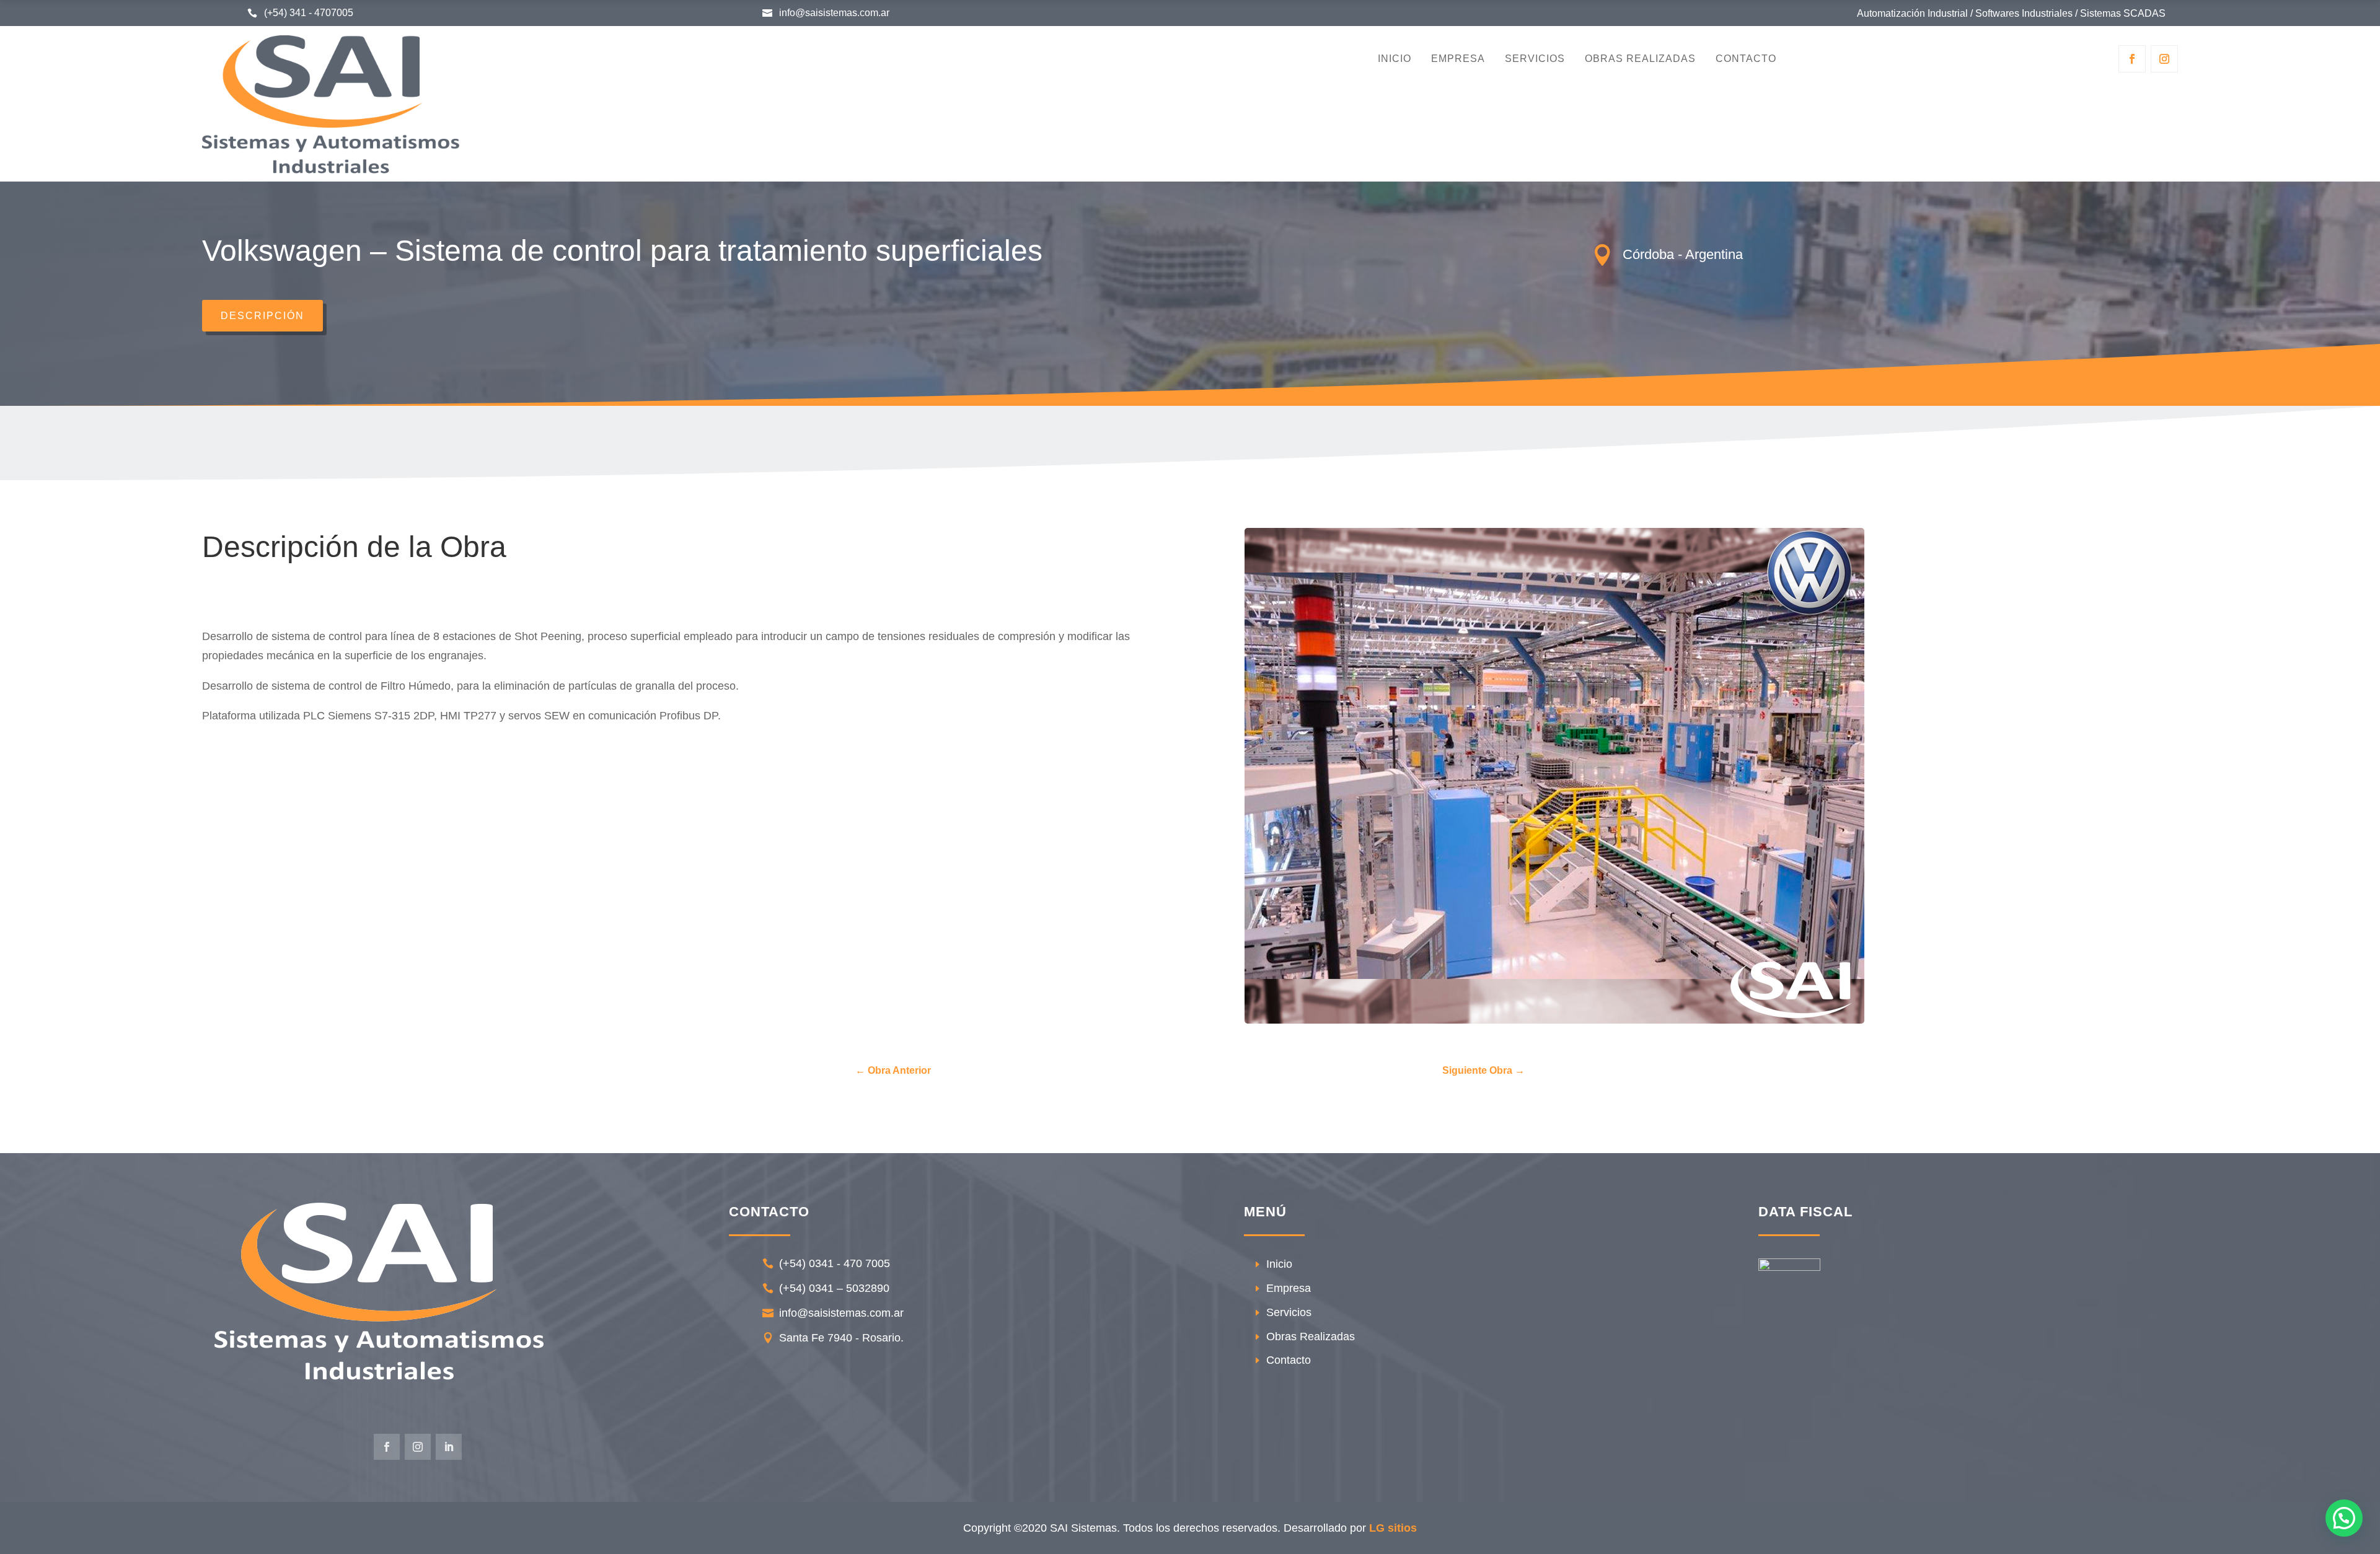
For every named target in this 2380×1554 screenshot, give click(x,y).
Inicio (1395, 59)
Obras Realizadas (1640, 59)
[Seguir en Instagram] (2164, 59)
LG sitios (1393, 1528)
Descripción (262, 316)
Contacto (1746, 59)
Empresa (1458, 59)
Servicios (1535, 59)
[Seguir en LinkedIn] (449, 1447)
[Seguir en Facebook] (2132, 59)
